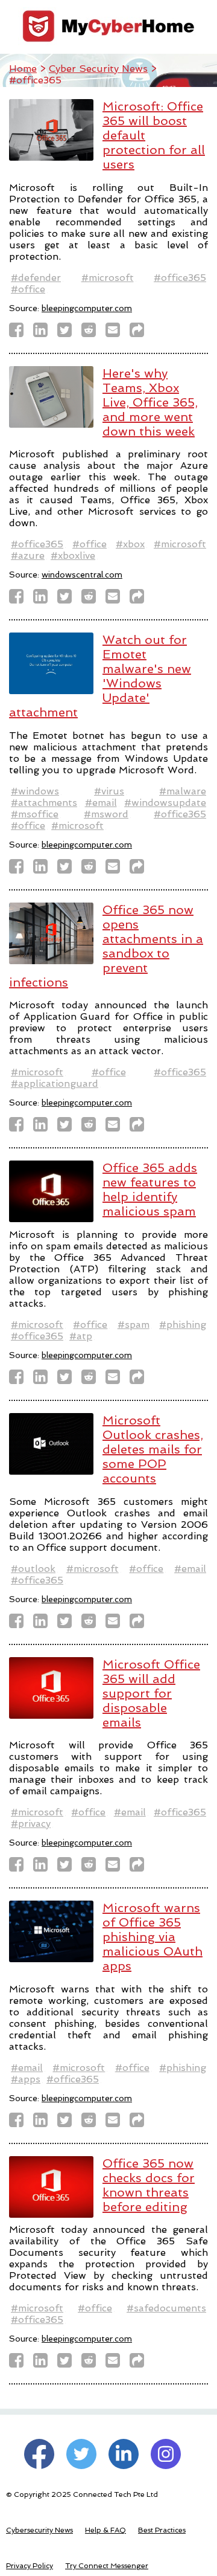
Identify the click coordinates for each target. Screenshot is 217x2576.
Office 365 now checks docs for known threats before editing (149, 2185)
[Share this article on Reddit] (92, 333)
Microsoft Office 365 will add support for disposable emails (151, 1693)
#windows (35, 791)
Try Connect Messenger (107, 2566)
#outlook (33, 1569)
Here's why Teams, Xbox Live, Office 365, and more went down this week (150, 402)
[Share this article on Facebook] (20, 333)
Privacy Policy (30, 2566)
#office (28, 289)
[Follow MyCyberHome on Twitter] (81, 2454)
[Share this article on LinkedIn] (44, 333)
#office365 (180, 278)
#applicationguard (55, 1084)
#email (101, 803)
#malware (183, 791)
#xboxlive (73, 555)
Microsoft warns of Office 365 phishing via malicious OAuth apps (153, 1937)
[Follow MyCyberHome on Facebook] (39, 2454)
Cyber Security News (98, 69)
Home (23, 69)
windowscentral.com (82, 575)
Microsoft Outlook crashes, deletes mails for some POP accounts (153, 1449)
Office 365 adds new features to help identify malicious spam (150, 1190)
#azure (28, 555)
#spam (134, 1325)
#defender (36, 278)
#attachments (44, 803)
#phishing (183, 1325)
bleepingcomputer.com (87, 308)
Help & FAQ (105, 2530)
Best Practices (162, 2530)
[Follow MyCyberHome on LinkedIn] (124, 2454)
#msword (106, 814)
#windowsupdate (165, 803)
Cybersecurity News (39, 2530)
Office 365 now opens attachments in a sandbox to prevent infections (106, 946)
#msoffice (35, 814)
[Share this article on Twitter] (68, 333)
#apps (26, 2079)
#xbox (130, 544)
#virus (109, 791)
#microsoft (108, 278)
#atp (81, 1336)
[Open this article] (140, 333)
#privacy (31, 1824)
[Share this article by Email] (116, 333)
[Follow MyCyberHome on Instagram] (166, 2454)
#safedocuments (166, 2308)
